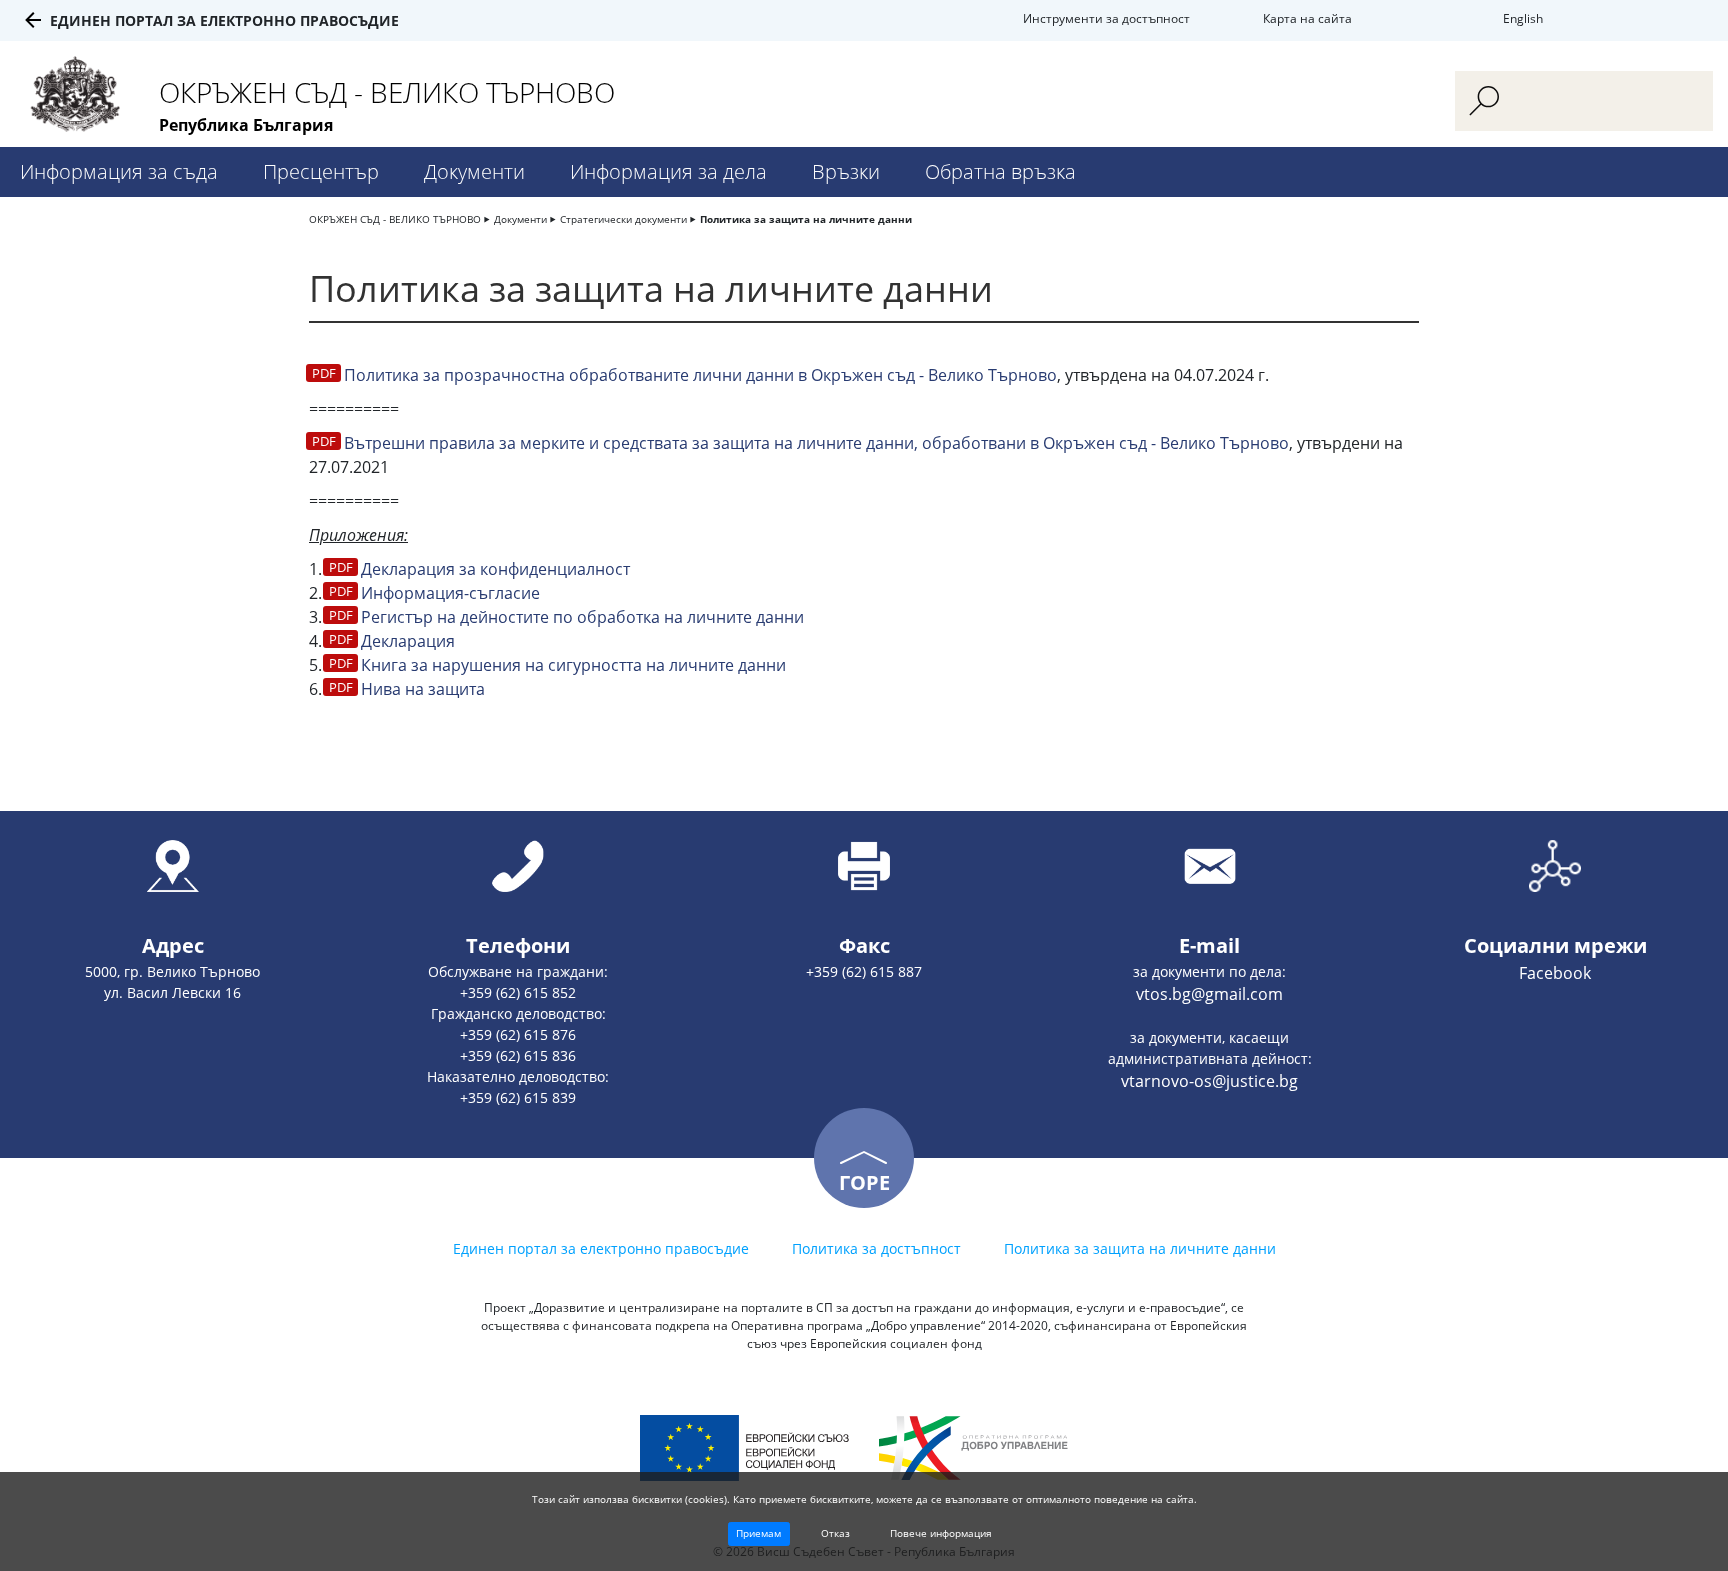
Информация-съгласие (450, 593)
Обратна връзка (1000, 171)
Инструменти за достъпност (1106, 18)
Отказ (835, 1533)
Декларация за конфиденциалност (495, 569)
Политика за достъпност (876, 1248)
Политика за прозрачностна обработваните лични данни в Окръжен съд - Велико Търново (700, 375)
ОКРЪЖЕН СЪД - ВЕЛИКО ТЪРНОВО (395, 219)
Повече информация (941, 1533)
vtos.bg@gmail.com (1209, 994)
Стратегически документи (623, 219)
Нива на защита (423, 689)
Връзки (846, 171)
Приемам (758, 1533)
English (1523, 18)
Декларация (408, 641)
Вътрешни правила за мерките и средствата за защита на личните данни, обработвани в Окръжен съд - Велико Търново (816, 443)
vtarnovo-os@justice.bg (1209, 1081)
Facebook (1555, 973)
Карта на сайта (1307, 18)
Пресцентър (321, 171)
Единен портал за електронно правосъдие (224, 20)
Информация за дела (668, 171)
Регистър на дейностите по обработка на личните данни (582, 617)
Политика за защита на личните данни (806, 219)
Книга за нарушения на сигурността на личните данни (573, 665)
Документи (474, 171)
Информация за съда (119, 171)
